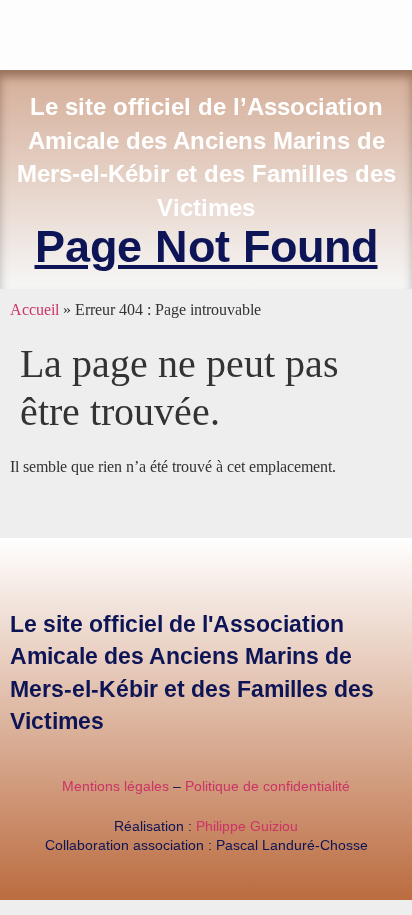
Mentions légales (115, 786)
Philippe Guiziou (247, 826)
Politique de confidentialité (267, 786)
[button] (398, 30)
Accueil (34, 309)
